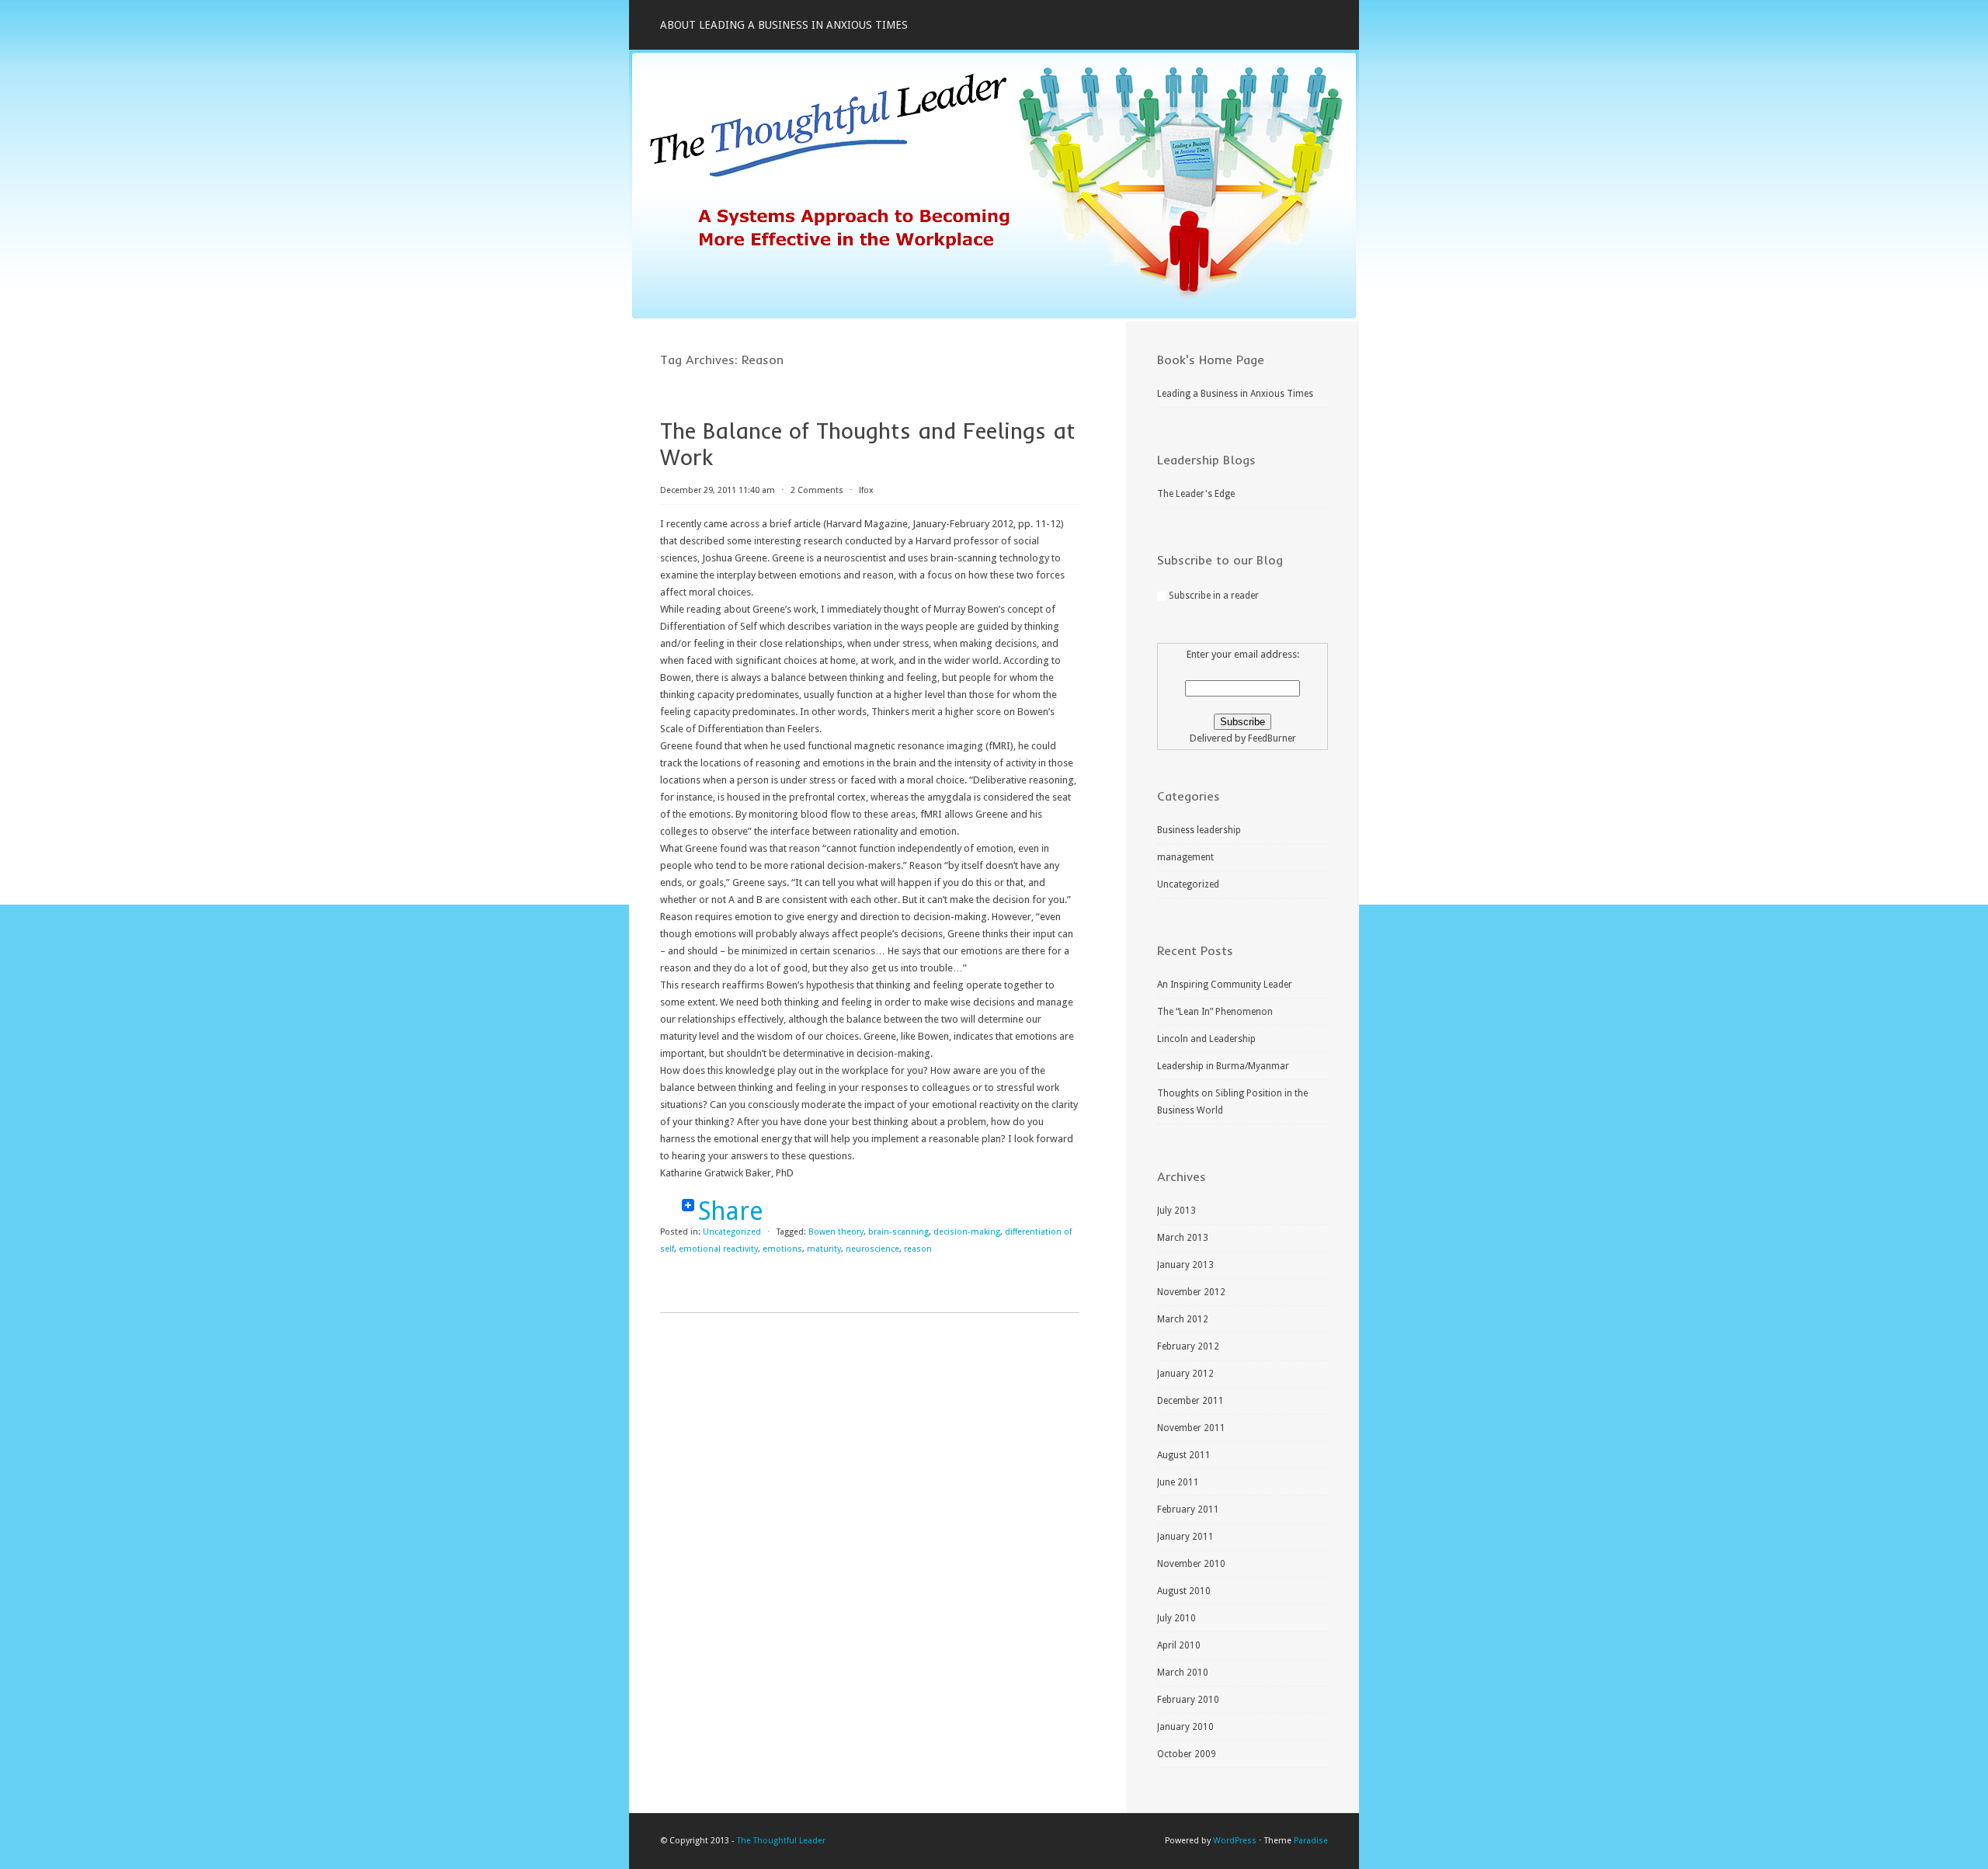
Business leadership (1199, 830)
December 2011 (1190, 1401)
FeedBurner (1272, 738)
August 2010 (1184, 1591)
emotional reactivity (718, 1249)
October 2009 (1187, 1754)
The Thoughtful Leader (781, 1841)
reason (918, 1249)
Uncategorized (732, 1232)
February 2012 (1188, 1346)
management (1185, 857)
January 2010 (1185, 1727)
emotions (782, 1249)
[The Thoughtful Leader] (994, 318)
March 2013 (1183, 1238)
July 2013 (1176, 1211)
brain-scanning (898, 1232)
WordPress (1235, 1841)
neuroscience (872, 1249)
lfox (866, 490)
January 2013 (1185, 1265)
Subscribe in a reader (1214, 596)
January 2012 (1185, 1374)
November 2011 (1191, 1428)
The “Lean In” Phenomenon (1215, 1012)
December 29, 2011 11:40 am (718, 490)
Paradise (1311, 1841)
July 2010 (1176, 1618)
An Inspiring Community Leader (1225, 985)
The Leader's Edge (1196, 494)
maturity (824, 1249)
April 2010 (1179, 1645)
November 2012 (1191, 1292)
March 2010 (1183, 1673)
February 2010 (1188, 1700)
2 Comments (817, 490)
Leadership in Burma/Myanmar (1223, 1066)
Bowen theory (836, 1232)
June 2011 (1178, 1482)
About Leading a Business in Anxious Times (784, 25)
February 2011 (1188, 1509)
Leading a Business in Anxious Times (1235, 394)
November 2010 (1191, 1564)
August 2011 (1184, 1455)
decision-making (967, 1232)
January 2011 (1185, 1537)
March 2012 (1183, 1319)
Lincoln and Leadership (1206, 1039)
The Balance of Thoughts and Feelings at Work (868, 444)
